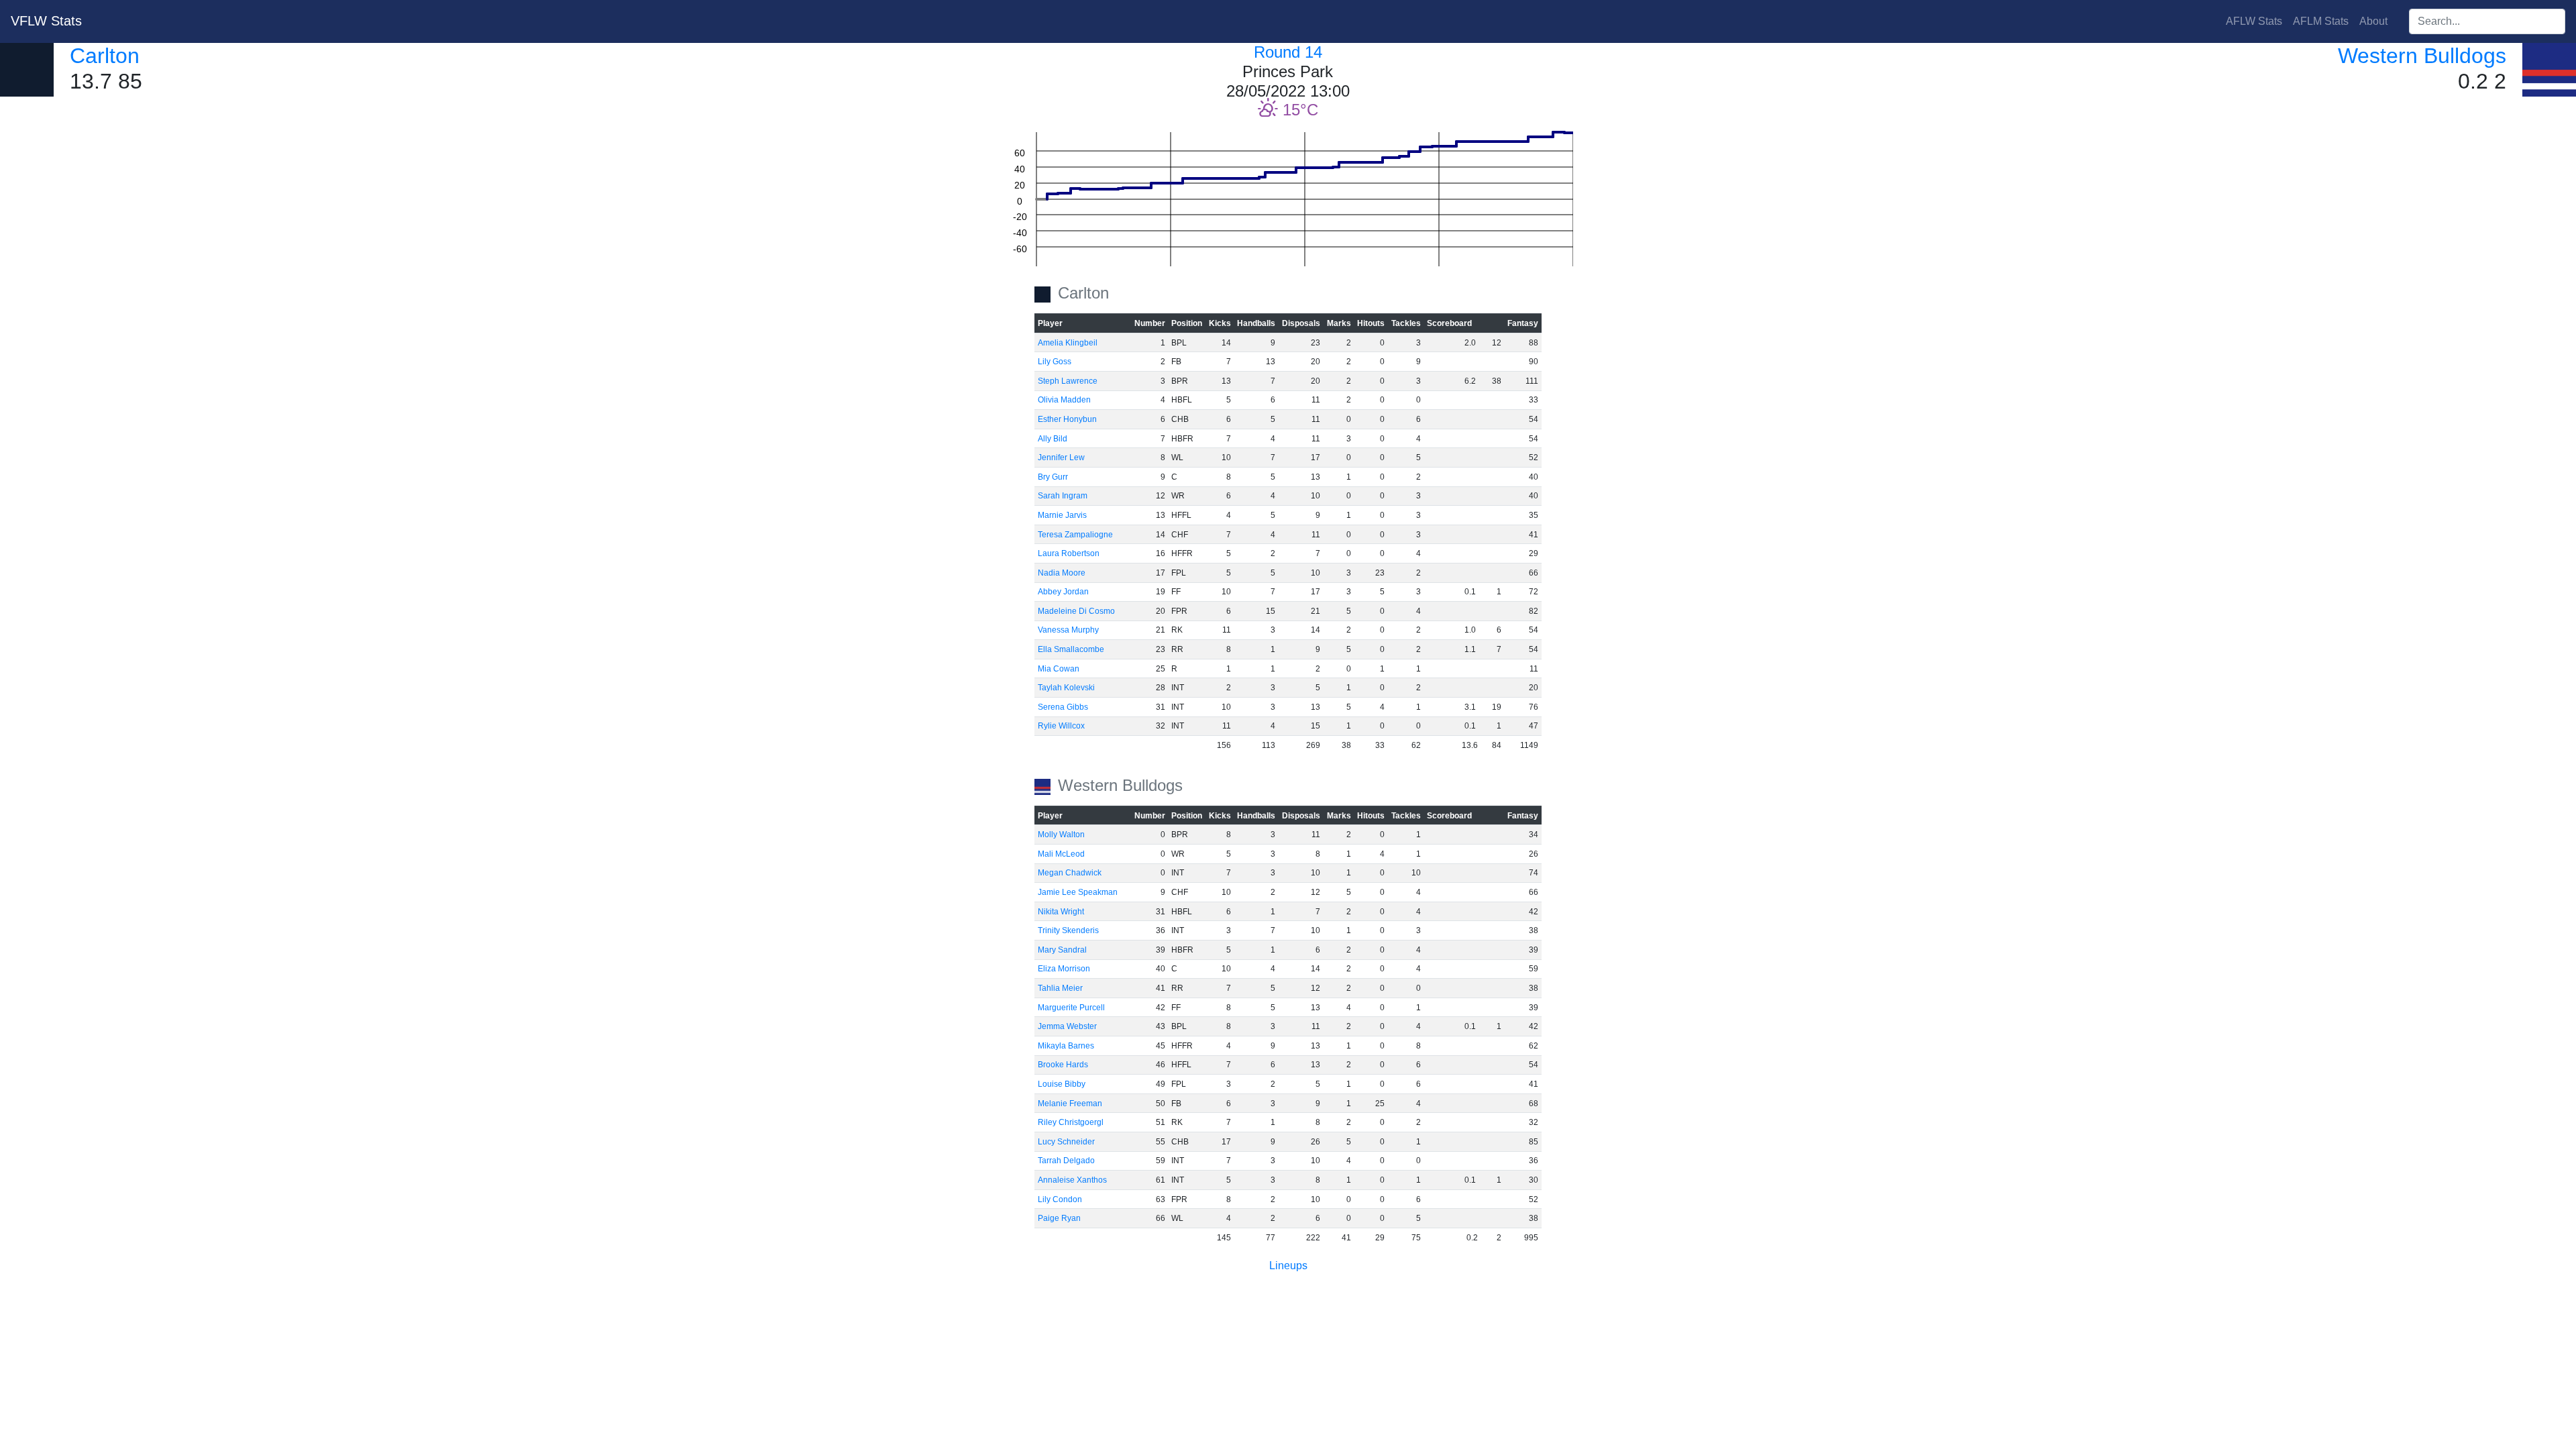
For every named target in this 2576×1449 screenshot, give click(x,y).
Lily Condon (1060, 1199)
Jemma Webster (1067, 1026)
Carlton (105, 56)
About (2373, 21)
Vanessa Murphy (1068, 630)
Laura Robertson (1069, 553)
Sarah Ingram (1063, 496)
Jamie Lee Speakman (1078, 892)
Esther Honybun (1067, 419)
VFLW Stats (46, 21)
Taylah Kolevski (1066, 688)
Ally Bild (1053, 439)
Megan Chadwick (1070, 873)
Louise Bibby (1062, 1084)
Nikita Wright (1061, 912)
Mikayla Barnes (1066, 1046)
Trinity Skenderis (1068, 930)
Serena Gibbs (1063, 707)
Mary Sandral (1062, 950)
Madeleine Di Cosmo (1076, 611)
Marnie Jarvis (1062, 515)
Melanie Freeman (1070, 1104)
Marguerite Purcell (1071, 1008)
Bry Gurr (1053, 477)
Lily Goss (1055, 362)
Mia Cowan (1059, 669)
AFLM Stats (2321, 21)
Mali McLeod (1061, 854)
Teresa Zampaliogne (1075, 535)
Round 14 (1288, 52)
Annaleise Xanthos (1072, 1180)
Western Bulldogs (2422, 56)
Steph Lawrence (1068, 381)
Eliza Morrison (1064, 969)
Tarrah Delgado (1066, 1161)
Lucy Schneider (1066, 1142)
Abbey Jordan (1063, 592)
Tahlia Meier (1060, 988)
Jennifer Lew (1061, 458)
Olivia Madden (1064, 400)
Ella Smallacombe (1071, 649)
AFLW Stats (2254, 21)
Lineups (1288, 1266)
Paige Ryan (1059, 1218)
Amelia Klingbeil (1068, 343)
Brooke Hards (1063, 1065)
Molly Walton (1061, 835)
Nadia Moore (1062, 573)
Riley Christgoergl (1071, 1122)
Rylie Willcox (1061, 726)
